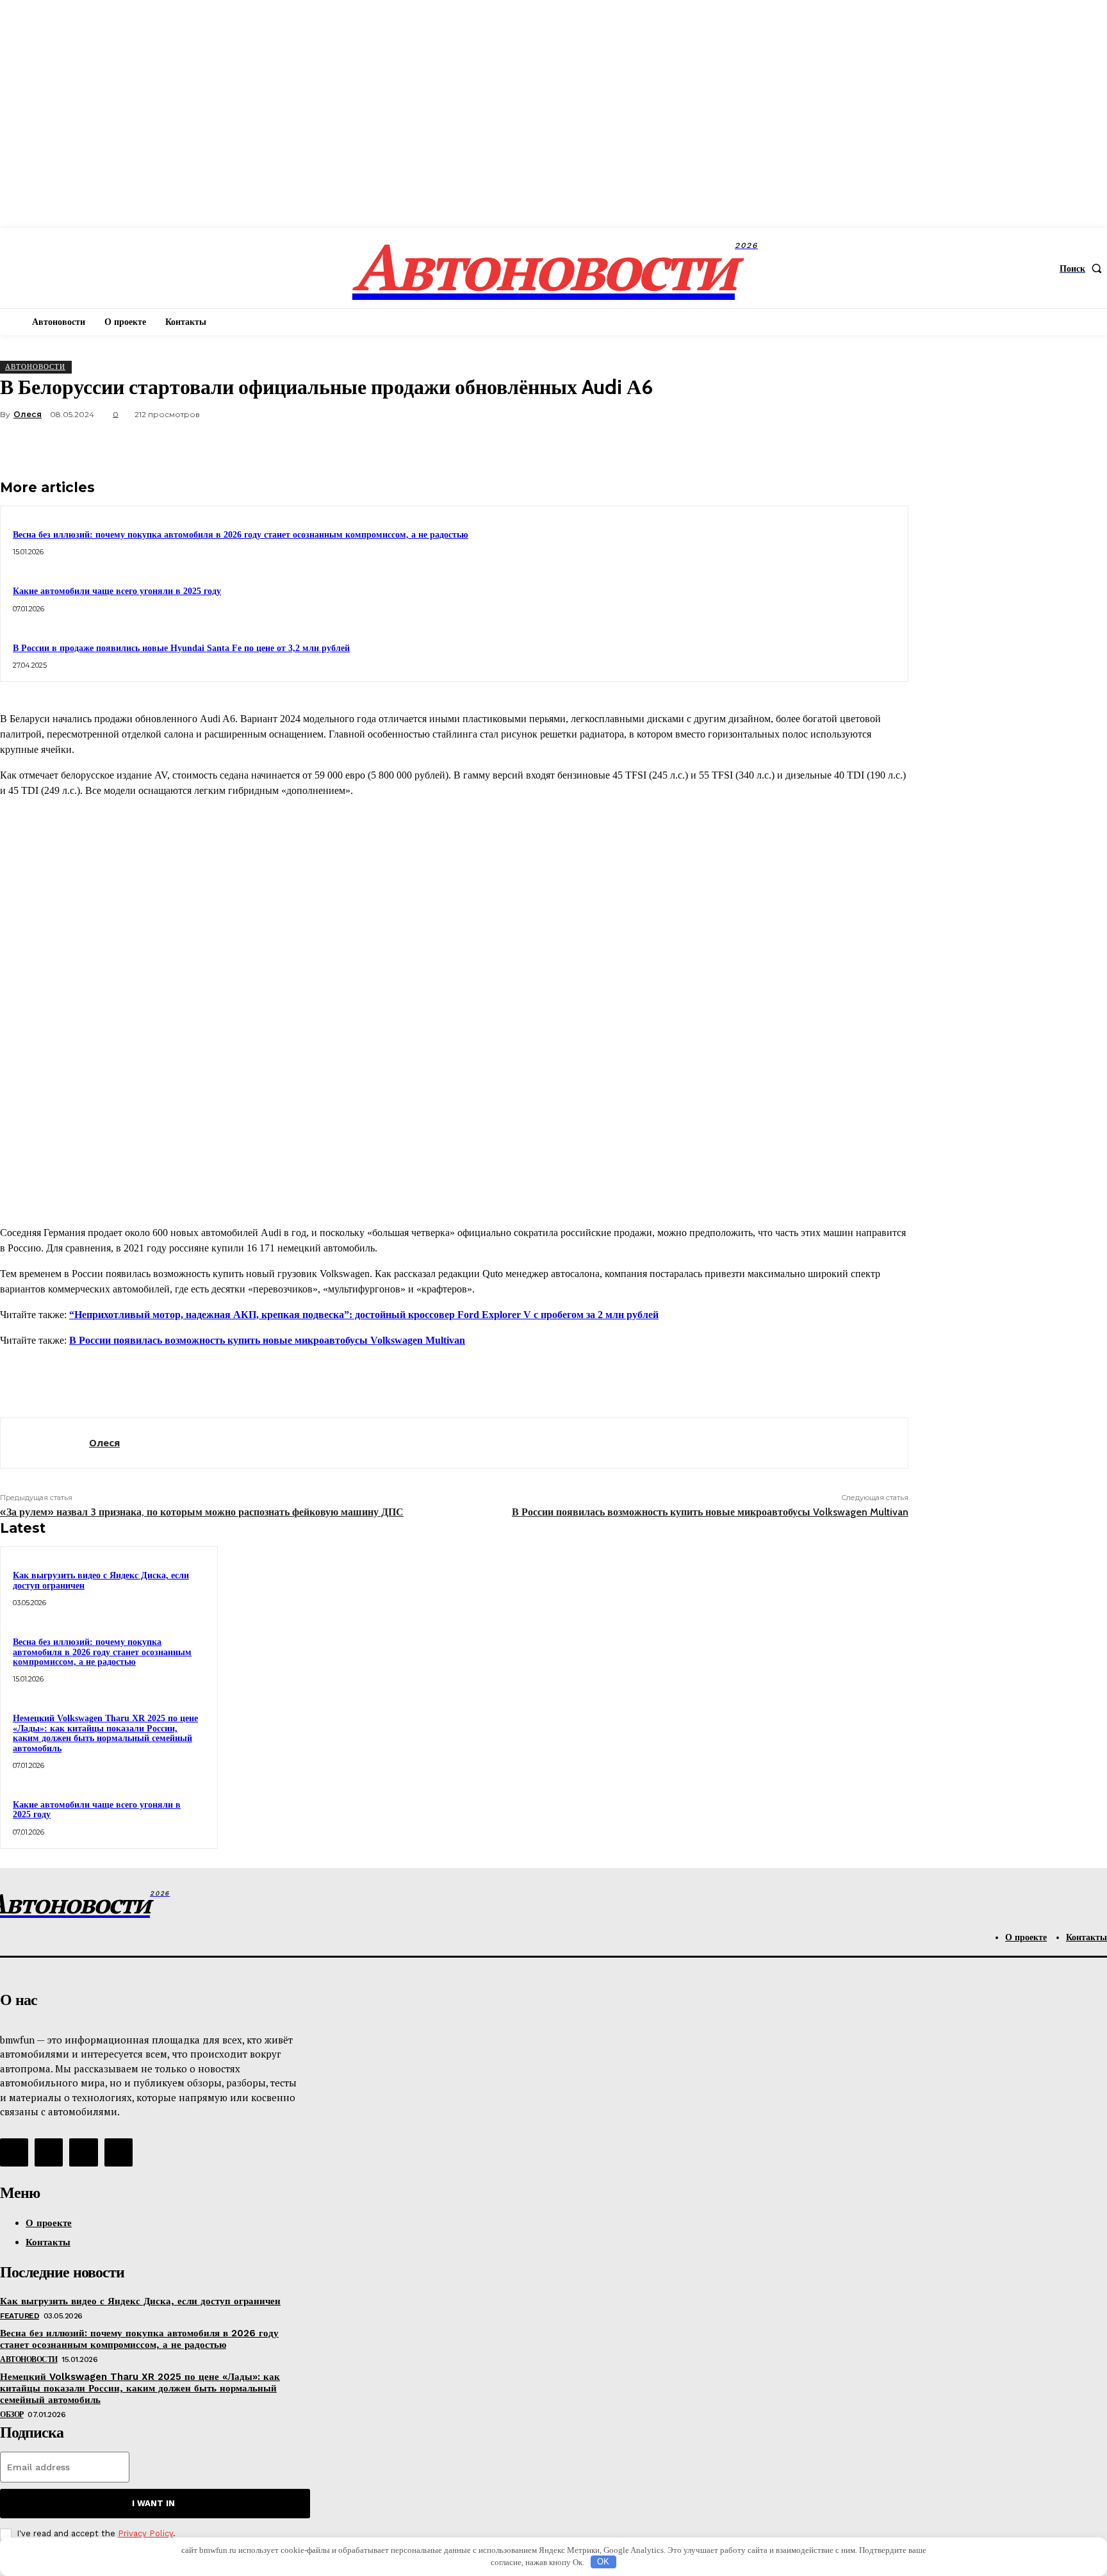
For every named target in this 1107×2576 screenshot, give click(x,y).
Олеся (28, 414)
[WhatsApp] (840, 445)
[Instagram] (49, 2152)
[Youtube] (119, 2152)
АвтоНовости (35, 367)
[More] (887, 445)
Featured (20, 2316)
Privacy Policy (145, 2533)
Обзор (12, 2415)
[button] (1083, 268)
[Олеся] (45, 1443)
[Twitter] (748, 445)
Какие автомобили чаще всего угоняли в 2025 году (117, 591)
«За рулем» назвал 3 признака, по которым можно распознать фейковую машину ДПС (202, 1512)
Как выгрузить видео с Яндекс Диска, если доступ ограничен (140, 2301)
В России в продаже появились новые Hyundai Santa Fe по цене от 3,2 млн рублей (181, 648)
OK (603, 2562)
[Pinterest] (794, 445)
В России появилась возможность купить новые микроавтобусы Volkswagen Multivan (267, 1340)
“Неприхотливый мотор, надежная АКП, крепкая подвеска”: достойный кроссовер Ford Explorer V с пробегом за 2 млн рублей (364, 1315)
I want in (153, 2503)
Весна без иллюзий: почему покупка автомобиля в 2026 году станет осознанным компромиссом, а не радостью (241, 535)
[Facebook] (701, 445)
